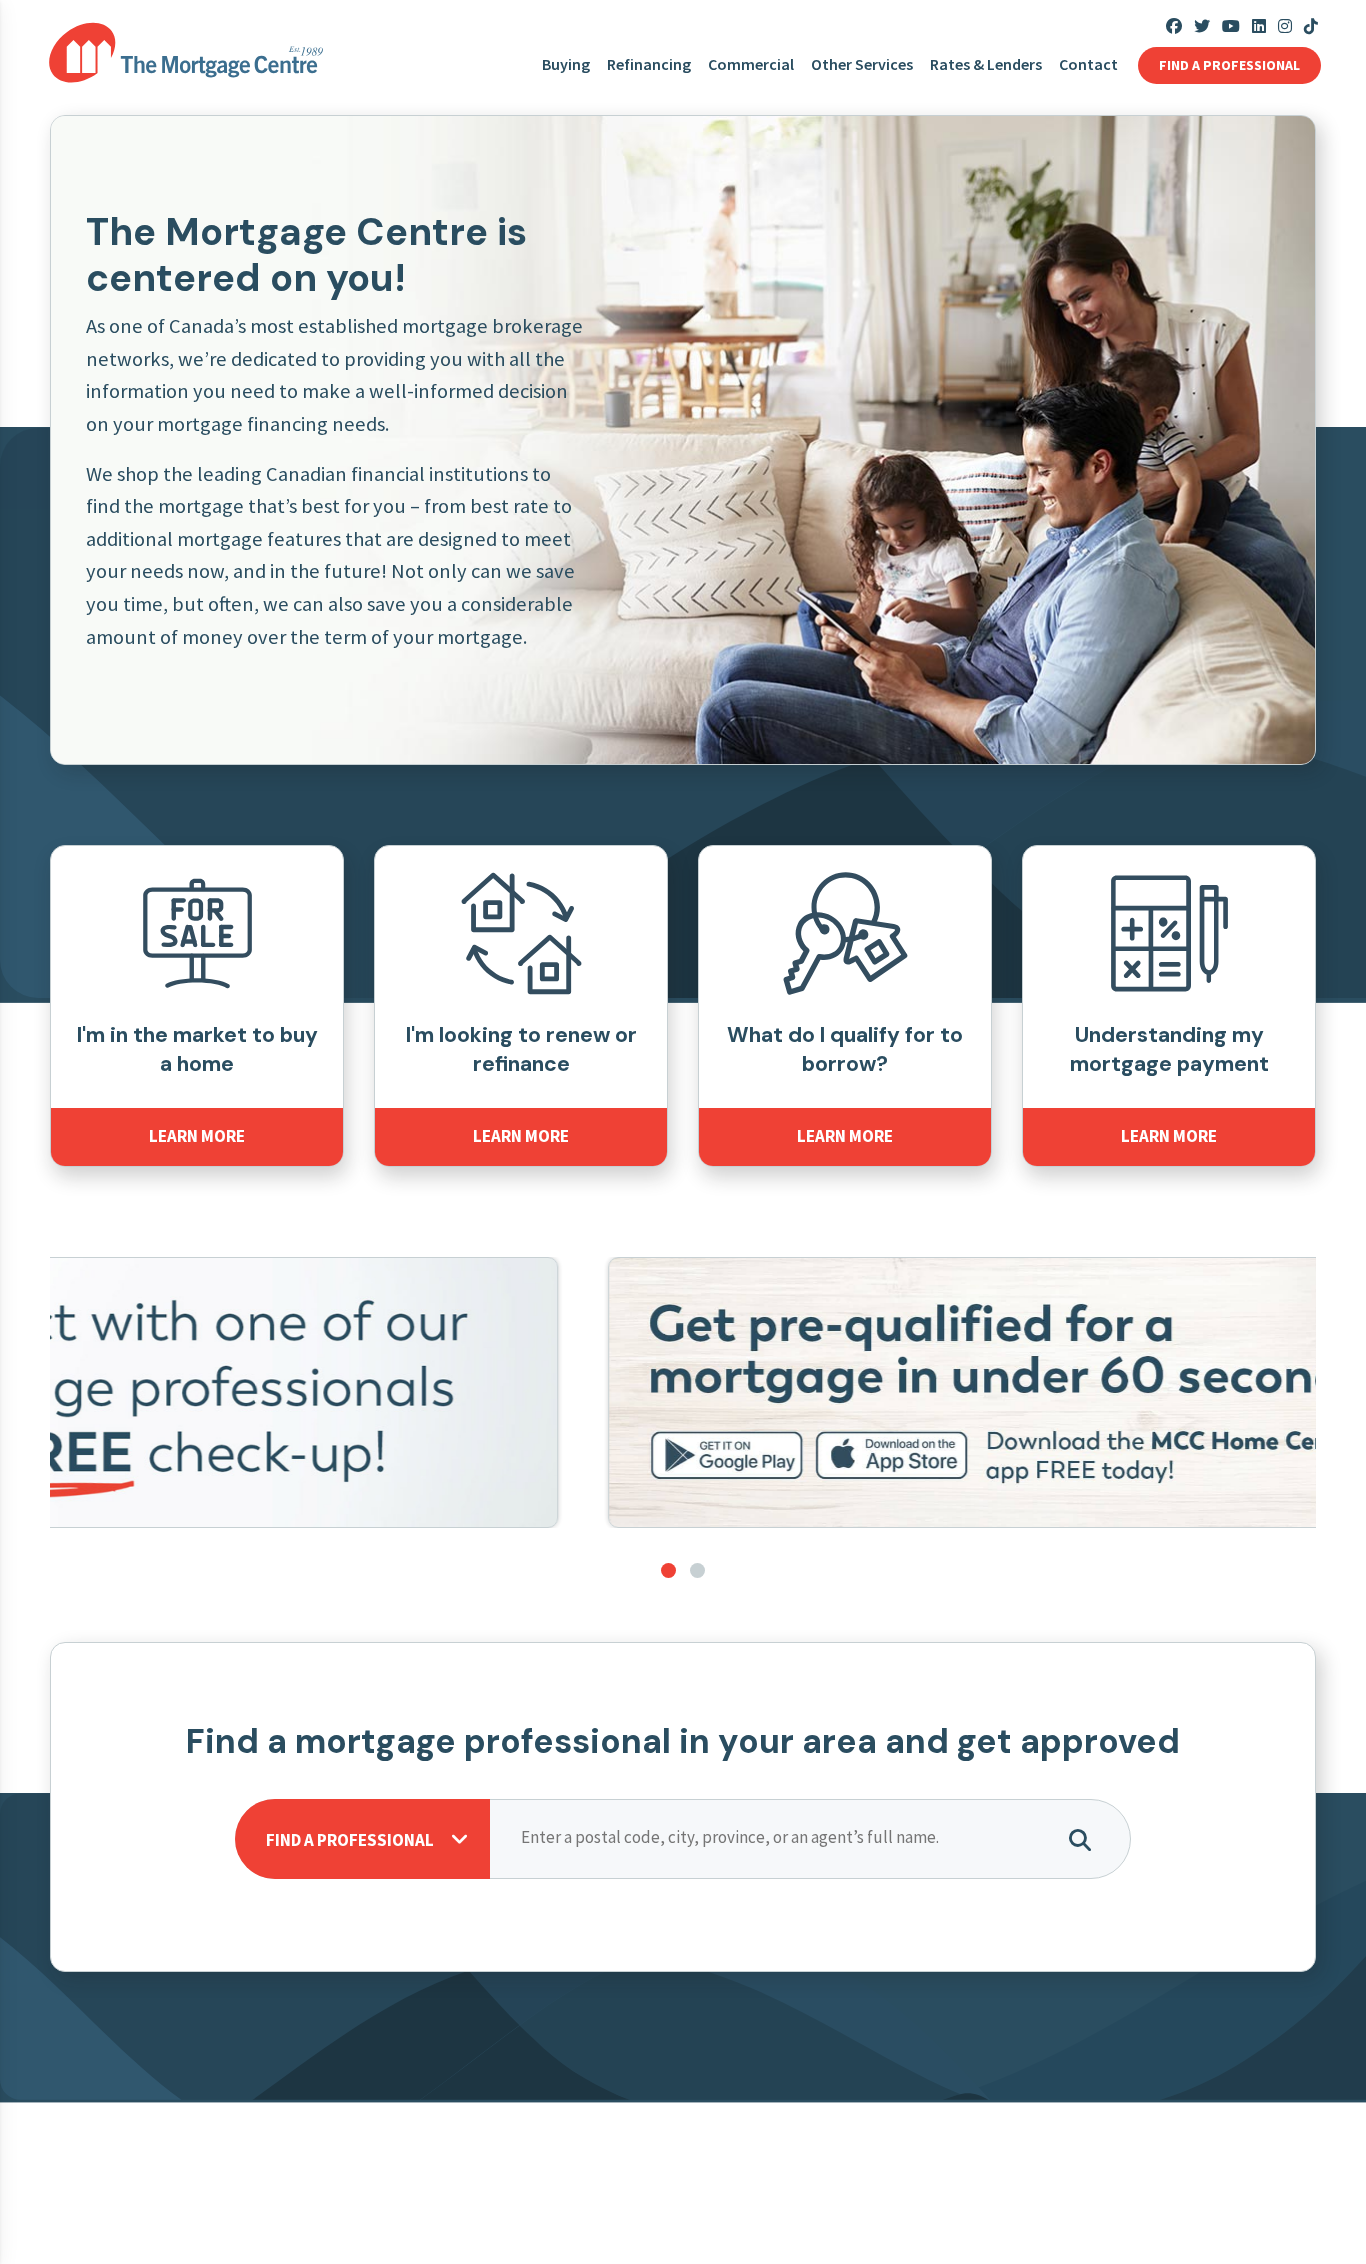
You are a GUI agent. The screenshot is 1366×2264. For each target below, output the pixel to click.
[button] (668, 1570)
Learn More (197, 1136)
